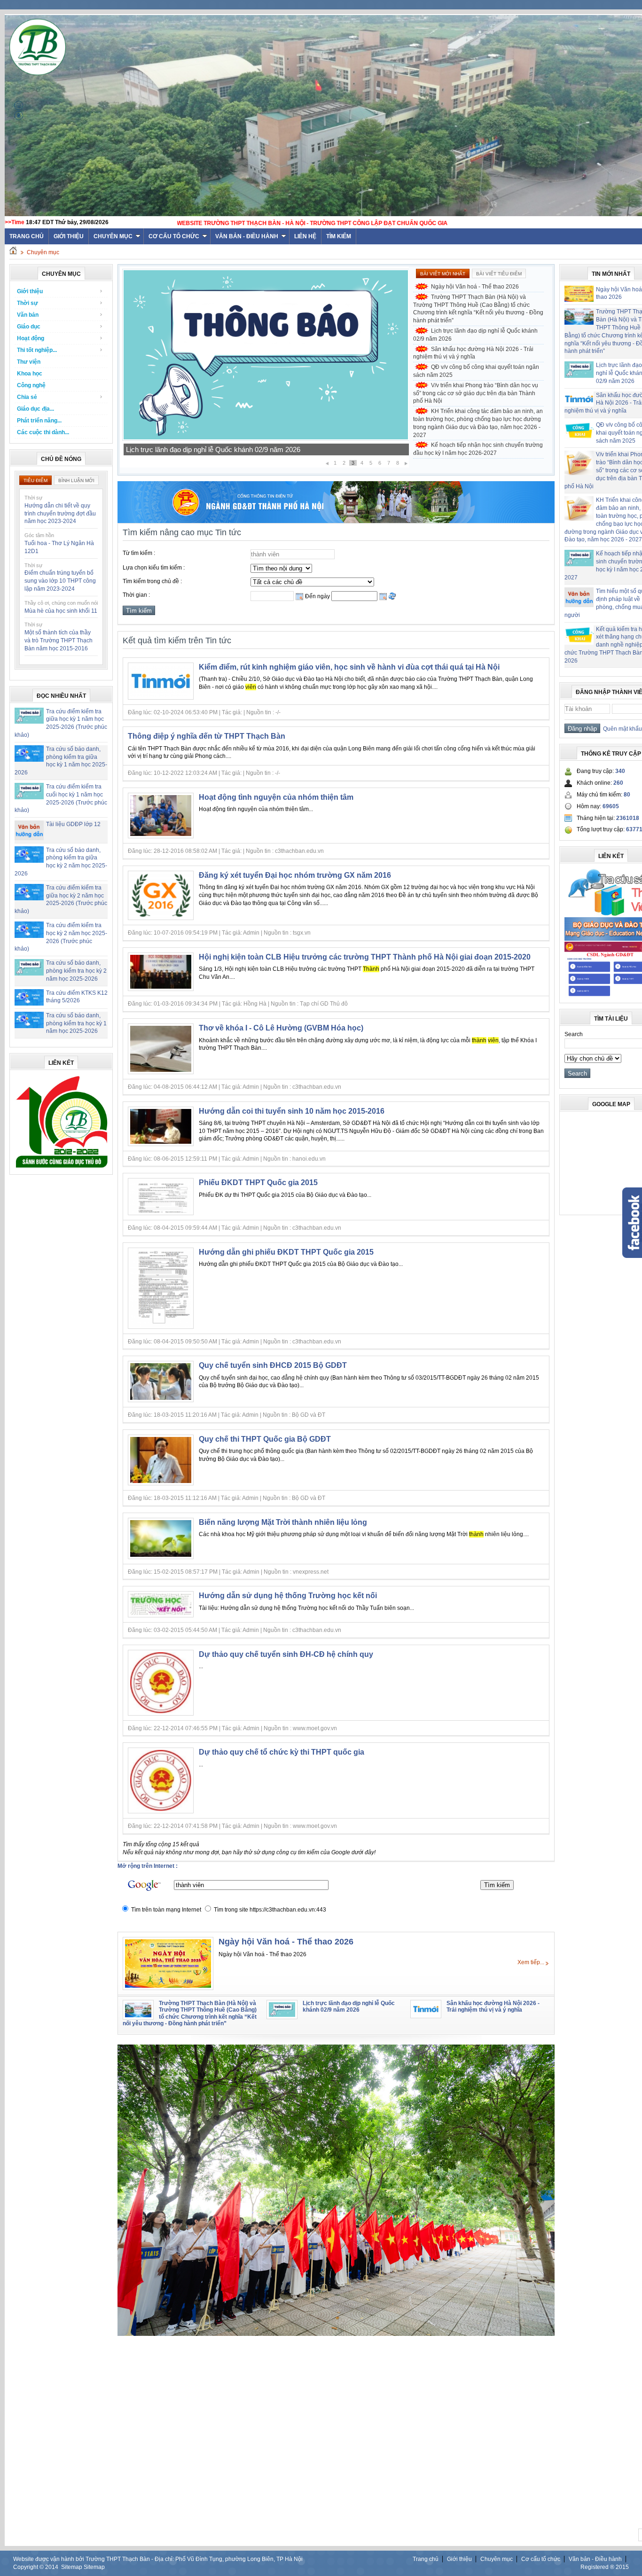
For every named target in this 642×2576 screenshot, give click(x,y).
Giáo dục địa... (35, 409)
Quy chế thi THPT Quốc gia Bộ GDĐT (265, 1439)
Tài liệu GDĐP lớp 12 (73, 824)
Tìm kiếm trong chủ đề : (152, 581)
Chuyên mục (113, 236)
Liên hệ (305, 236)
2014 (52, 2567)
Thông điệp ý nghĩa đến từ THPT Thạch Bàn (207, 736)
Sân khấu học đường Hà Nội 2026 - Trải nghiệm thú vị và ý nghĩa (473, 353)
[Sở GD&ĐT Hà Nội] (336, 521)
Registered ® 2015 (605, 2567)
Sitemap (72, 2567)
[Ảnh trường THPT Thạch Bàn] (336, 2334)
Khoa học (30, 374)
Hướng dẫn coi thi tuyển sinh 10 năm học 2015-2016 (292, 1111)
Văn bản (28, 315)
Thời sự (27, 303)
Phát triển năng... (39, 421)
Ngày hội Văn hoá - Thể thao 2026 (475, 287)
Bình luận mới (76, 480)
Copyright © (29, 2567)
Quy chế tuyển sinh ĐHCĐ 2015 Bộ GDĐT (273, 1365)
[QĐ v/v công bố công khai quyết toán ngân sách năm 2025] (266, 439)
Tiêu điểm (35, 480)
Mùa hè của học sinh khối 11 (61, 611)
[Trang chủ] (13, 252)
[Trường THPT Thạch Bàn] (62, 1168)
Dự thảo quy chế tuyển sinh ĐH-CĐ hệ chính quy (286, 1654)
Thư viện (29, 362)
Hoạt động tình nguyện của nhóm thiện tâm (276, 797)
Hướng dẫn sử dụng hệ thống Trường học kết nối (288, 1596)
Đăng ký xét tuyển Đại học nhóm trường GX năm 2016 (295, 875)
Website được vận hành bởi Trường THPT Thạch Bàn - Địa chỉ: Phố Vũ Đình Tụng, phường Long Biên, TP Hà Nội (158, 2559)
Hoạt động (31, 338)
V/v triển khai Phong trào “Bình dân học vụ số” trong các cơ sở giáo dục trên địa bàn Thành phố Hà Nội (476, 393)
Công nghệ (31, 385)
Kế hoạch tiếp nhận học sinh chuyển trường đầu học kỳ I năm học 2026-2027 (478, 449)
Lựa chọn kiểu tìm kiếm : (154, 568)
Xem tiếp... (531, 1962)
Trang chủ (426, 2559)
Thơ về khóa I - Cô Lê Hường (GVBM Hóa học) (281, 1028)
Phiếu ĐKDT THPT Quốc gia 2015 (258, 1183)
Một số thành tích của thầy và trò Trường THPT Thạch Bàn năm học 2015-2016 (59, 640)
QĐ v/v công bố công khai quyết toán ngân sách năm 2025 (216, 449)
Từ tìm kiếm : (139, 553)
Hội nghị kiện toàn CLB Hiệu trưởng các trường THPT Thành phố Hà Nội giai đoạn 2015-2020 (365, 957)
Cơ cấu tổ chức (174, 236)
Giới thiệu (69, 236)
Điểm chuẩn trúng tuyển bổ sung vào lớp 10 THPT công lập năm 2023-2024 (60, 581)
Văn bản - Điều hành (247, 236)
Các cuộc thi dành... (43, 432)
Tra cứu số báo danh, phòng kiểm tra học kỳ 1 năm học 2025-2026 (76, 1023)
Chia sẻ (27, 397)
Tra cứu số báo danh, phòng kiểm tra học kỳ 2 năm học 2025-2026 (76, 971)
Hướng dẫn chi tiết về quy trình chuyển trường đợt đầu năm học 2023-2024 (60, 514)
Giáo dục (29, 327)
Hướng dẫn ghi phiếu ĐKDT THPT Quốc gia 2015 (286, 1252)
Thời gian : (136, 595)
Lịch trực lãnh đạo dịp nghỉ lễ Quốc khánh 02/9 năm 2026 (475, 335)
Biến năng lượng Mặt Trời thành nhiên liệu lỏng (283, 1522)
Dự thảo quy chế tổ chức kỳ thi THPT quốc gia (282, 1752)
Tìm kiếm (339, 236)
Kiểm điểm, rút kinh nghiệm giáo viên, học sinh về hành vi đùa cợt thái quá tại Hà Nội (349, 667)
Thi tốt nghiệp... (37, 350)
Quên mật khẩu (621, 729)
